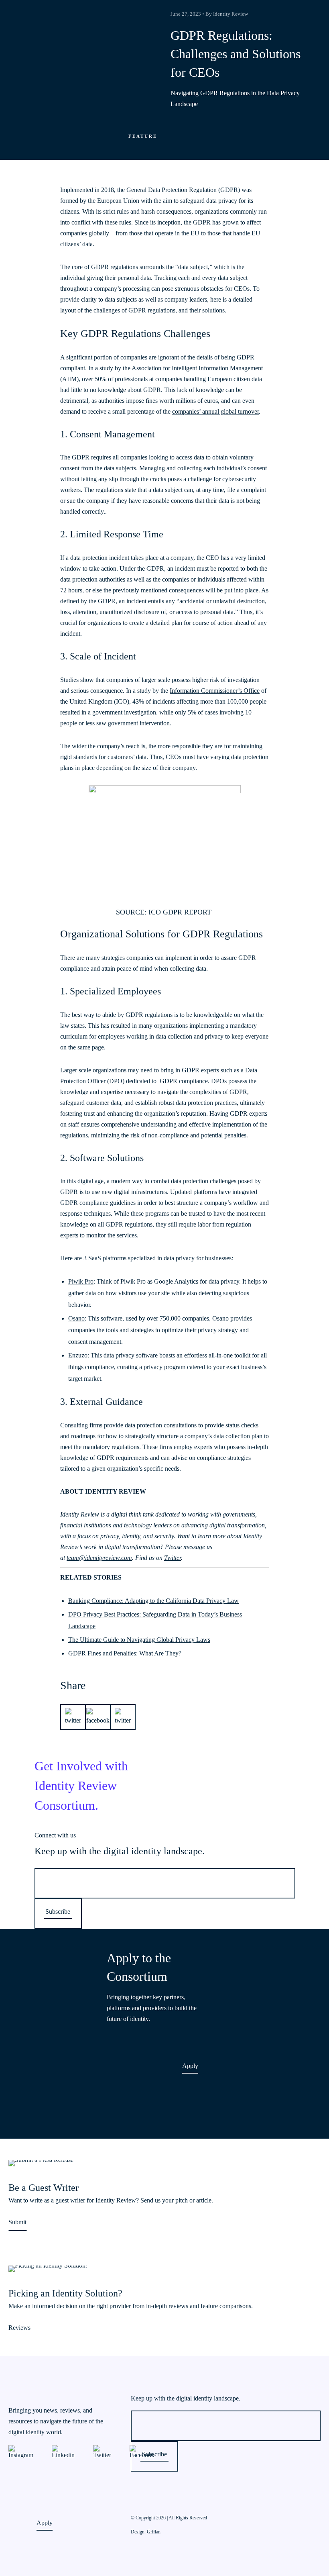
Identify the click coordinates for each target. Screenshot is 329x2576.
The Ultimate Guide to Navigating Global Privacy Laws (139, 1640)
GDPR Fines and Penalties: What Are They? (125, 1653)
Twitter (173, 1558)
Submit (17, 2222)
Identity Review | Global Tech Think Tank (43, 10)
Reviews (19, 2328)
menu (319, 10)
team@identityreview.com (99, 1558)
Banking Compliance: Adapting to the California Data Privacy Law (153, 1601)
